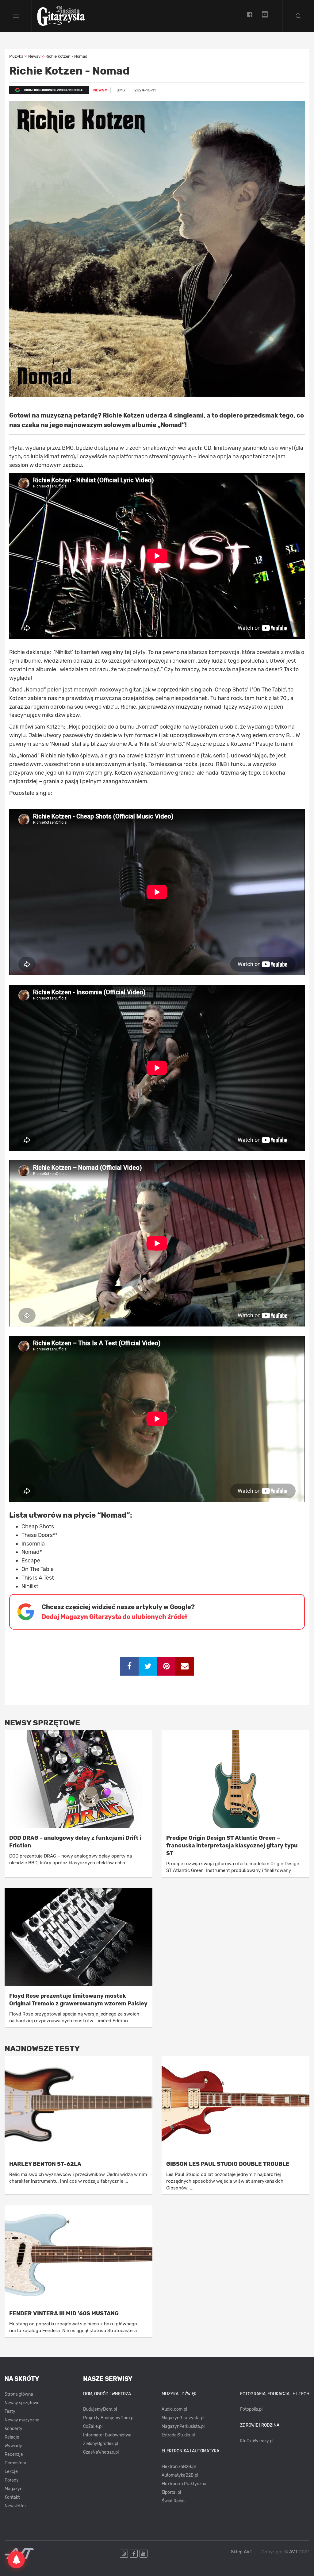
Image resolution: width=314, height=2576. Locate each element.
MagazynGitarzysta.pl (183, 2418)
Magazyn (13, 2489)
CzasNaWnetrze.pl (101, 2452)
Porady (12, 2480)
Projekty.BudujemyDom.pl (109, 2418)
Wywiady (13, 2446)
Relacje (12, 2437)
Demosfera (15, 2463)
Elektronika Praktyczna (184, 2484)
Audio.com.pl (174, 2409)
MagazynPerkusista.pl (183, 2426)
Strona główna (19, 2394)
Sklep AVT (242, 2552)
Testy (10, 2411)
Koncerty (13, 2429)
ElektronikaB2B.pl (179, 2467)
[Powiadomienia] (16, 2560)
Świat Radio (173, 2501)
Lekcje (11, 2472)
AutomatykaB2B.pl (180, 2475)
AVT (293, 2552)
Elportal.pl (171, 2492)
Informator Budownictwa (107, 2435)
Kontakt (12, 2497)
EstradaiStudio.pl (178, 2435)
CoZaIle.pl (93, 2426)
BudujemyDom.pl (100, 2409)
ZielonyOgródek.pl (101, 2444)
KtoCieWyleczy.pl (257, 2441)
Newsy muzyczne (22, 2420)
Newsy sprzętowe (22, 2403)
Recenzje (14, 2454)
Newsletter (15, 2506)
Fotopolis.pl (251, 2409)
